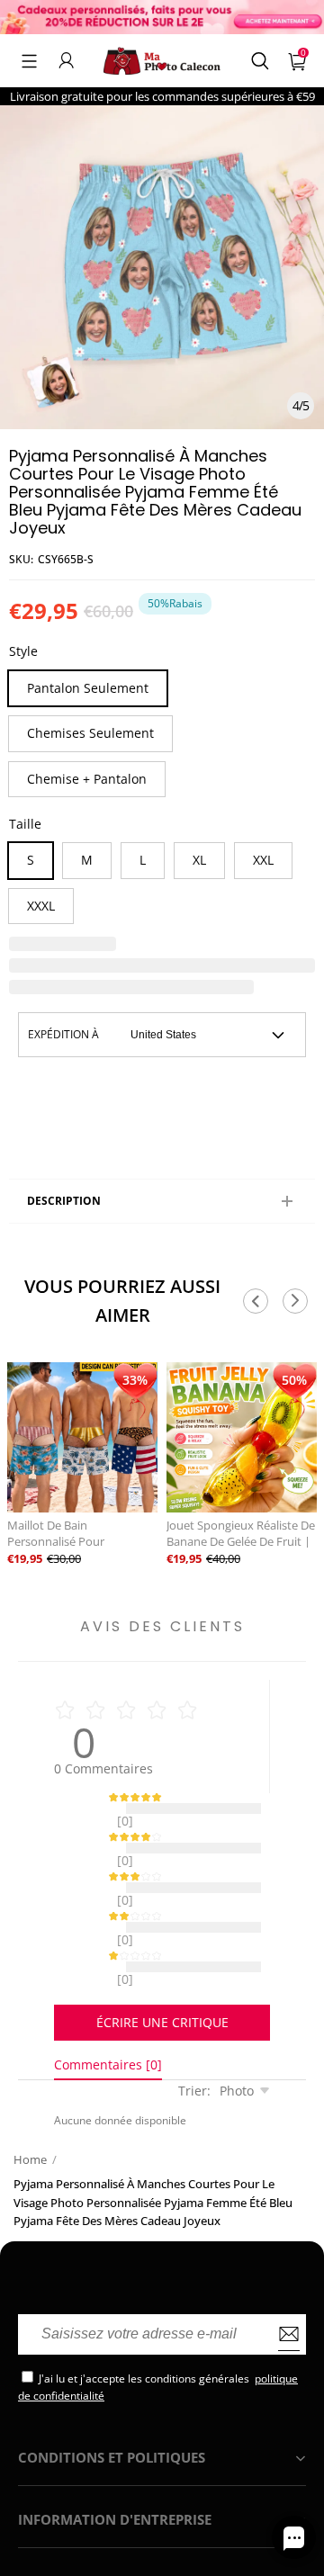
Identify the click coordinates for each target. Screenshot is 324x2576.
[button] (29, 60)
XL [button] (199, 860)
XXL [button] (263, 860)
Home (30, 2114)
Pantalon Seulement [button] (88, 688)
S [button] (31, 860)
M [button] (87, 860)
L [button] (143, 860)
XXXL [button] (41, 906)
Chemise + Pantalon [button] (87, 779)
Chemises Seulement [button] (90, 733)
